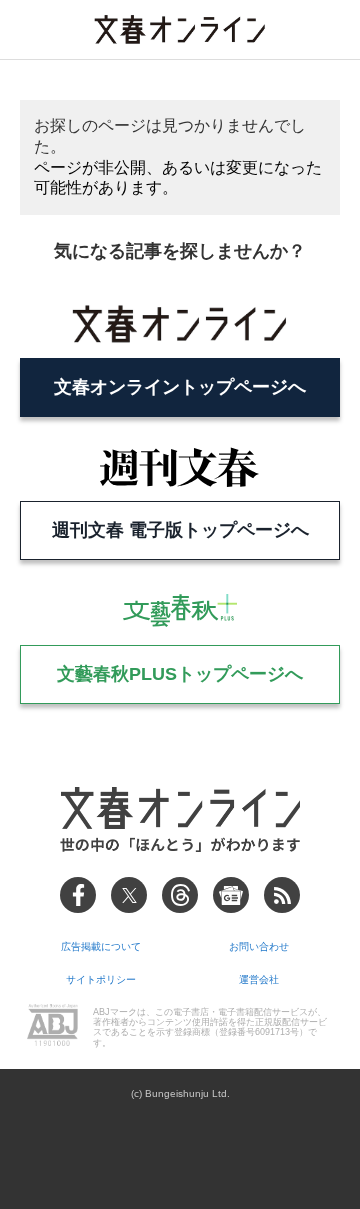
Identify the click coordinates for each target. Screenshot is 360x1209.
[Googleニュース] (231, 895)
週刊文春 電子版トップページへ (180, 530)
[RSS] (282, 895)
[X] (129, 895)
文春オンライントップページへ (180, 387)
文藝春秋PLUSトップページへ (180, 674)
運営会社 (259, 979)
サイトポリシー (101, 979)
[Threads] (180, 895)
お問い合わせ (259, 946)
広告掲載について (101, 946)
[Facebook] (78, 895)
